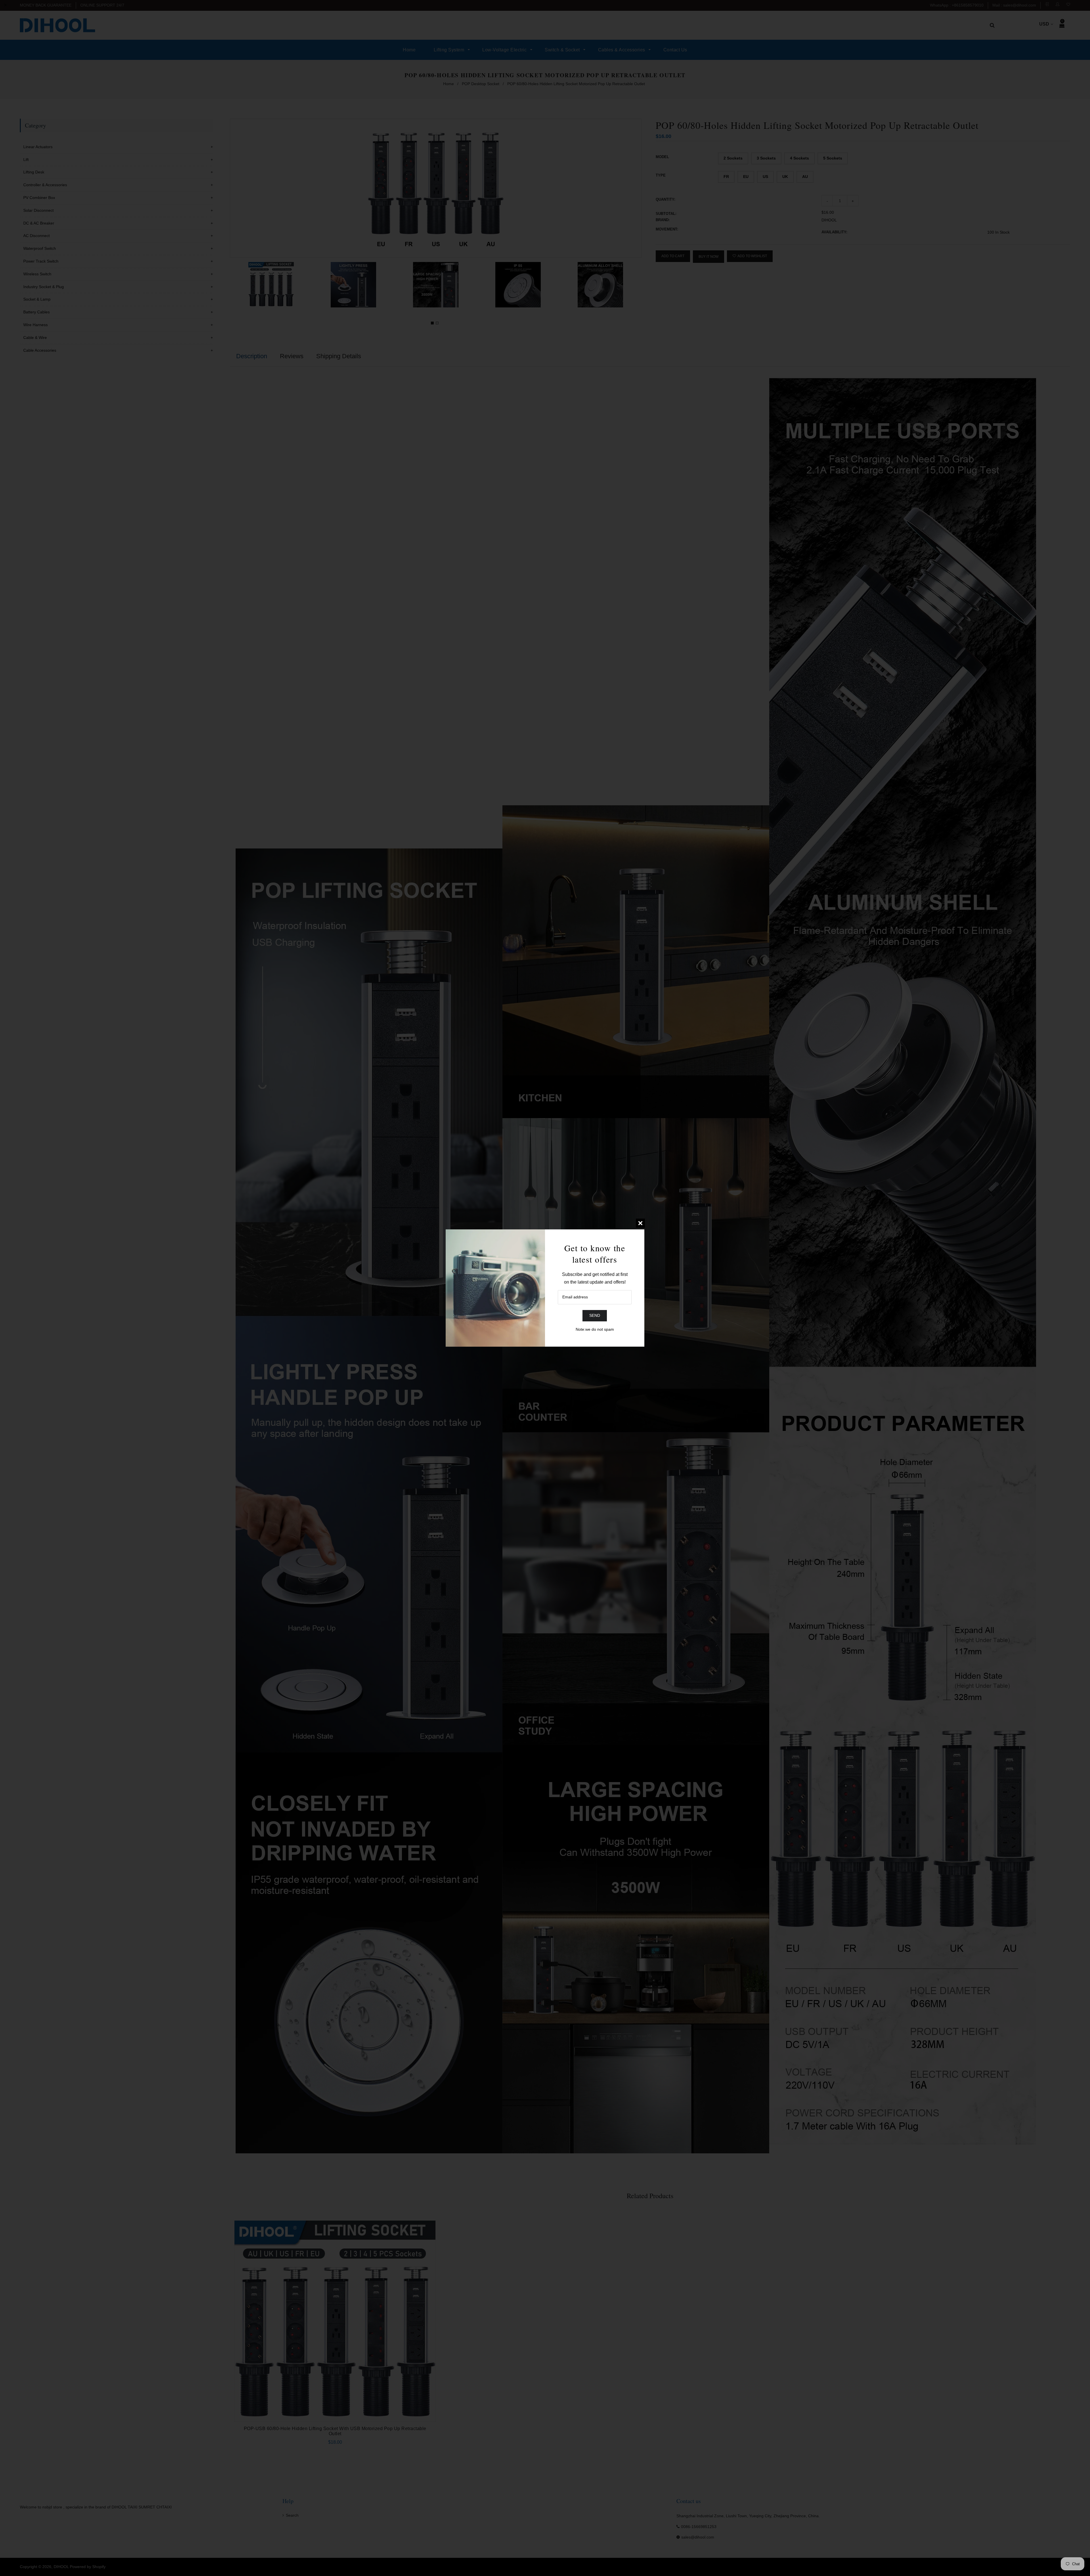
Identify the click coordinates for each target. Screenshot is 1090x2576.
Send (595, 1315)
